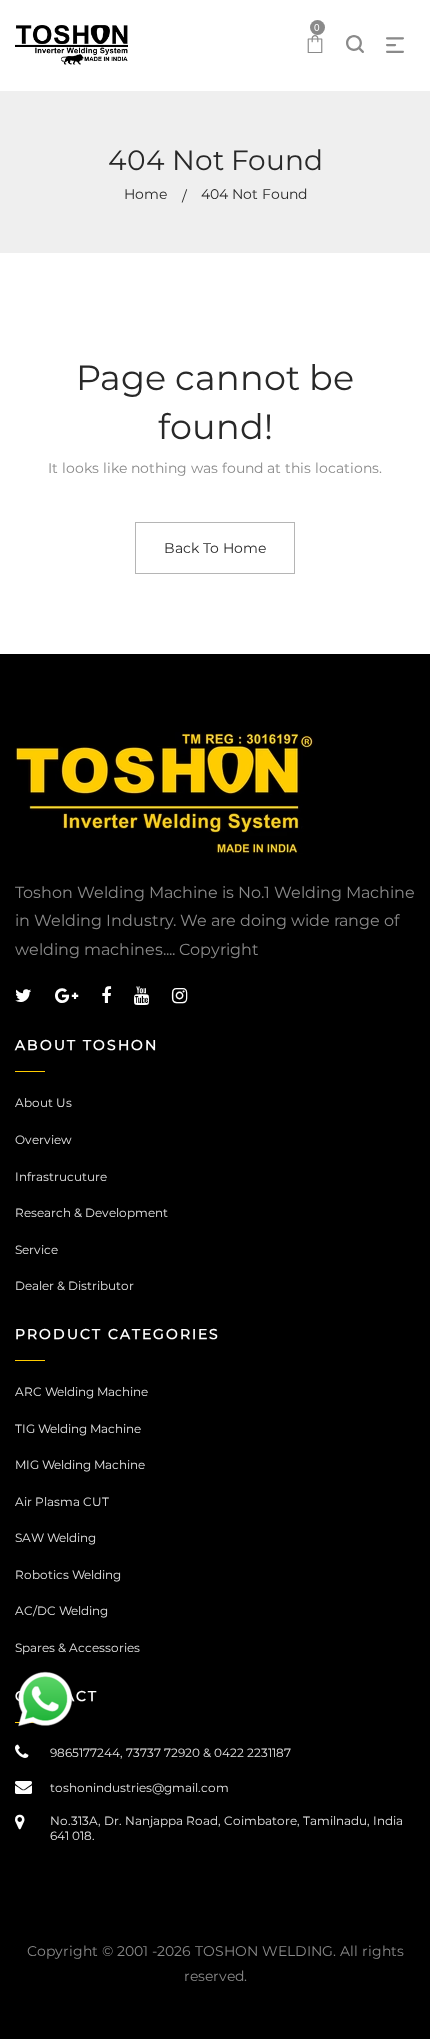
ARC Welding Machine (81, 1391)
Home (145, 194)
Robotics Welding (68, 1574)
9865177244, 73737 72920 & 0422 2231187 (170, 1752)
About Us (43, 1102)
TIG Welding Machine (78, 1428)
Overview (43, 1139)
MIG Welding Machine (80, 1464)
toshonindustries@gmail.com (139, 1787)
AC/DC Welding (61, 1610)
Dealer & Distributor (74, 1285)
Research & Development (91, 1212)
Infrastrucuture (61, 1176)
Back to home (215, 548)
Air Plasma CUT (62, 1501)
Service (36, 1249)
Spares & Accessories (77, 1647)
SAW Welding (55, 1537)
